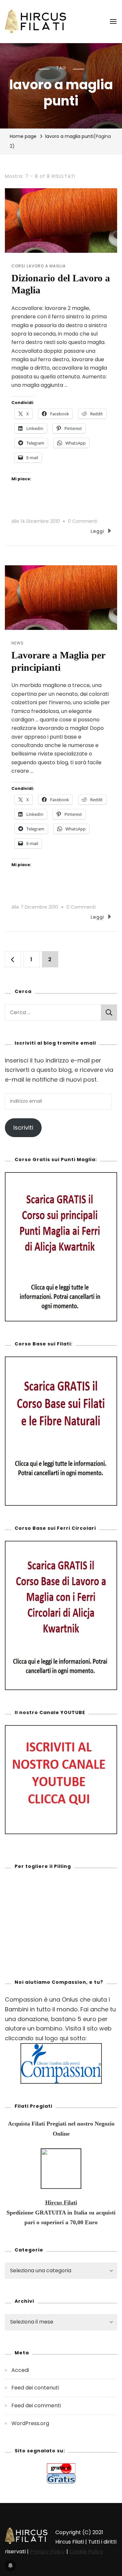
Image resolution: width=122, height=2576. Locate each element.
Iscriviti (23, 1128)
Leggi (97, 531)
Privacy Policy (47, 2551)
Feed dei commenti (36, 2405)
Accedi (20, 2370)
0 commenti (83, 521)
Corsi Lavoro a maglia (39, 266)
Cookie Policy (86, 2551)
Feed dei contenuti (35, 2388)
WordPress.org (30, 2423)
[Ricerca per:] (53, 1012)
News (18, 643)
